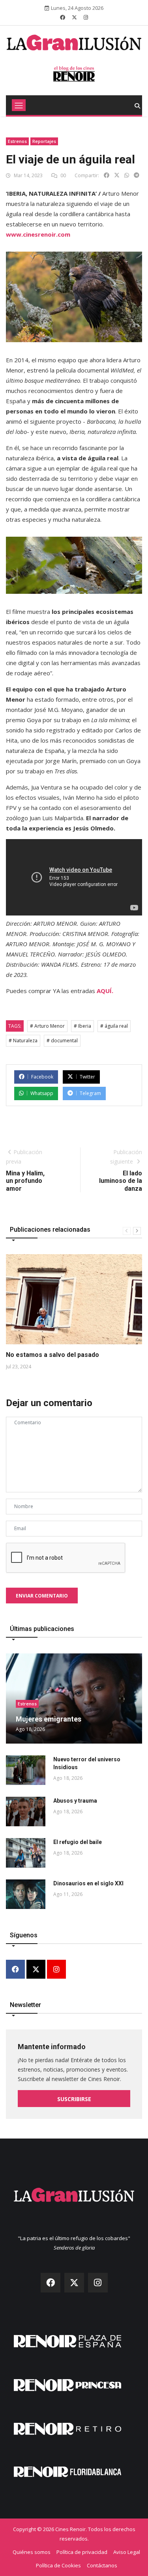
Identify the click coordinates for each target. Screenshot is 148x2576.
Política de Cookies (58, 2565)
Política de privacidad (82, 2552)
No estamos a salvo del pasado (52, 1355)
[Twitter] (36, 1970)
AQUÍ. (105, 991)
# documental (62, 1041)
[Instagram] (56, 1970)
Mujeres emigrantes (49, 1719)
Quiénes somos (32, 2552)
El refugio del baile (78, 1842)
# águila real (114, 1026)
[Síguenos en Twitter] (74, 17)
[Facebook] (15, 1970)
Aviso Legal (127, 2552)
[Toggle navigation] (19, 105)
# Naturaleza (23, 1041)
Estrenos (17, 141)
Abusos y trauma (75, 1801)
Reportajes (44, 141)
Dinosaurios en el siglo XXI (88, 1883)
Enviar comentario (42, 1596)
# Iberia (82, 1026)
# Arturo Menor (47, 1026)
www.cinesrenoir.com (38, 234)
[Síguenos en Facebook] (63, 17)
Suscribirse (74, 2099)
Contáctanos (102, 2565)
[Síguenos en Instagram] (86, 17)
